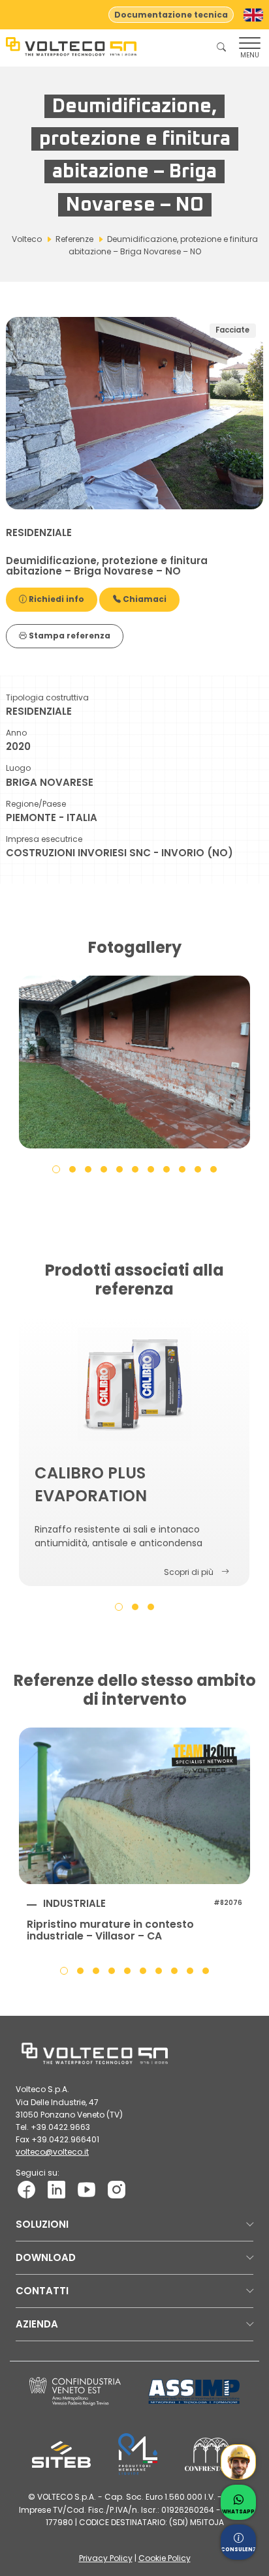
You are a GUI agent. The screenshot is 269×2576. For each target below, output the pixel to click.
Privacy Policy (106, 2558)
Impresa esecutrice (44, 839)
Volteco (27, 239)
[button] (56, 1169)
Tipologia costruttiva (47, 697)
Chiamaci (144, 599)
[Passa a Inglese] (253, 15)
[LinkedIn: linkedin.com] (56, 2189)
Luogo (18, 768)
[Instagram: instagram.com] (117, 2189)
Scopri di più (189, 1572)
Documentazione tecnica (171, 15)
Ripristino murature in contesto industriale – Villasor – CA (110, 1930)
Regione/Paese (36, 804)
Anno (16, 733)
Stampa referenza (69, 636)
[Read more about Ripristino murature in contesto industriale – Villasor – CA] (134, 1806)
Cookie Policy (165, 2558)
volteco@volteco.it (52, 2152)
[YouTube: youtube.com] (87, 2189)
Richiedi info (55, 599)
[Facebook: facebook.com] (26, 2189)
